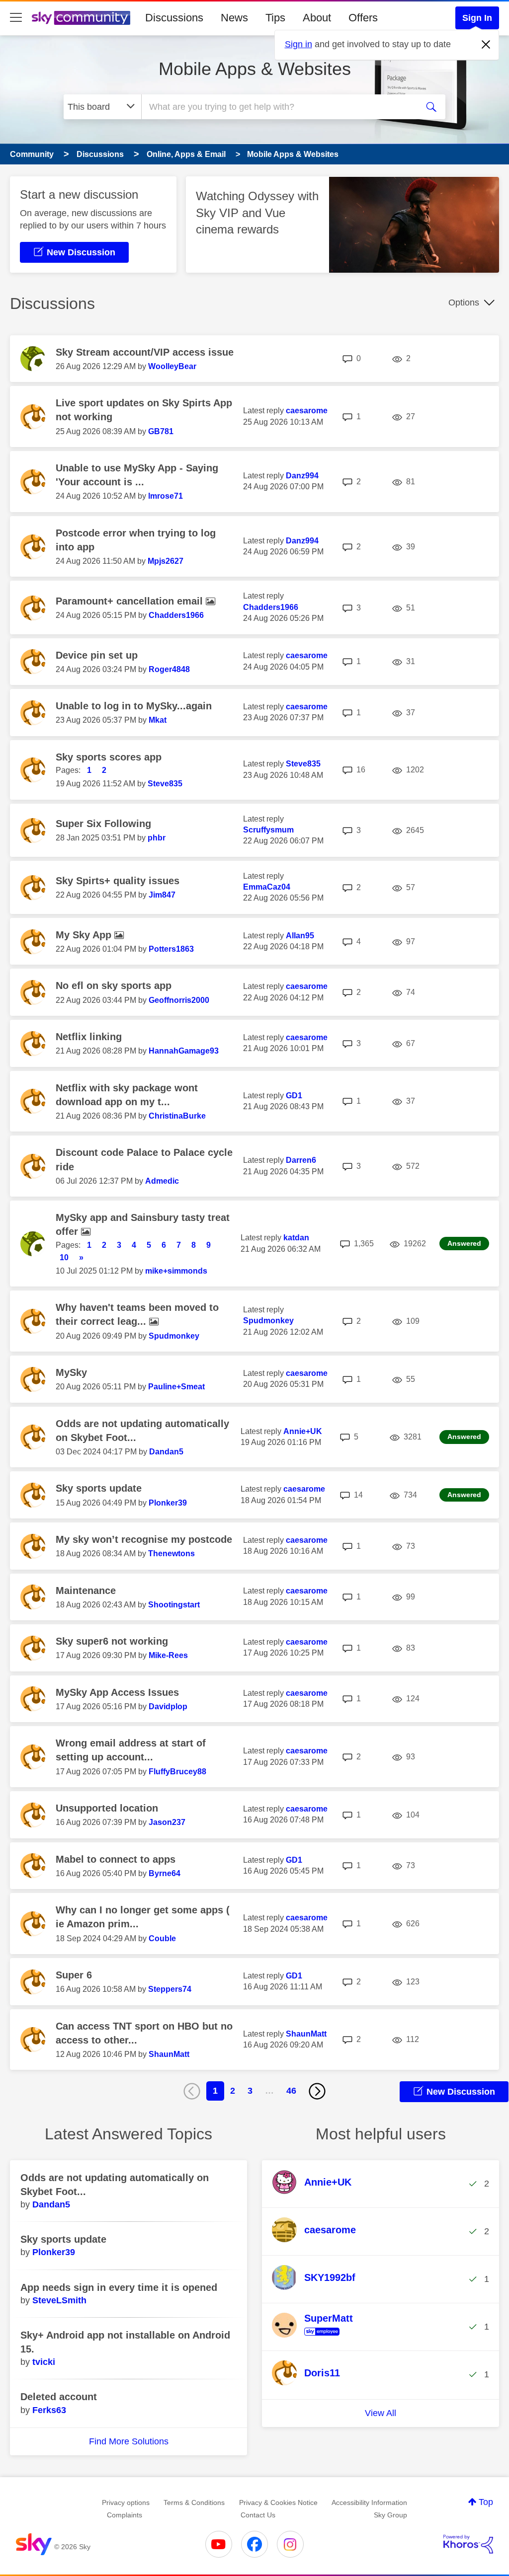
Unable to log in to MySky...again (134, 706)
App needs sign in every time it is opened (119, 2287)
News (234, 18)
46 (291, 2091)
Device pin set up (97, 655)
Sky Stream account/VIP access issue (145, 352)
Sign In (477, 18)
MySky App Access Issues (117, 1692)
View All (381, 2413)
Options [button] (464, 303)
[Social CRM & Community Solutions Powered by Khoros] (468, 2544)
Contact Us (258, 2515)
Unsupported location (107, 1808)
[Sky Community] (81, 18)
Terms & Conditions (194, 2502)
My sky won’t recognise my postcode (144, 1539)
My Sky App (85, 935)
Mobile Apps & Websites (255, 69)
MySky (71, 1372)
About (317, 18)
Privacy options (126, 2502)
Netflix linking (89, 1037)
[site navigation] (16, 18)
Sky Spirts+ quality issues (118, 881)
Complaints (125, 2515)
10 (64, 1257)
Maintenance (86, 1591)
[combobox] (278, 107)
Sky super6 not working (112, 1641)
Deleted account (59, 2397)
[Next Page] (317, 2091)
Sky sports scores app (109, 757)
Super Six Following (103, 824)
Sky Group (390, 2515)
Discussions (174, 18)
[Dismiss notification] (486, 45)
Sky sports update (99, 1488)
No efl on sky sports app (114, 985)
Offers (363, 18)
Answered (464, 1243)
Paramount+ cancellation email (131, 601)
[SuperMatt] (316, 2336)
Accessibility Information (369, 2502)
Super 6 (74, 1975)
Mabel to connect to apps (116, 1859)
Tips (275, 18)
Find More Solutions (129, 2441)
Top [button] (486, 2502)
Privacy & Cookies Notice (278, 2502)
